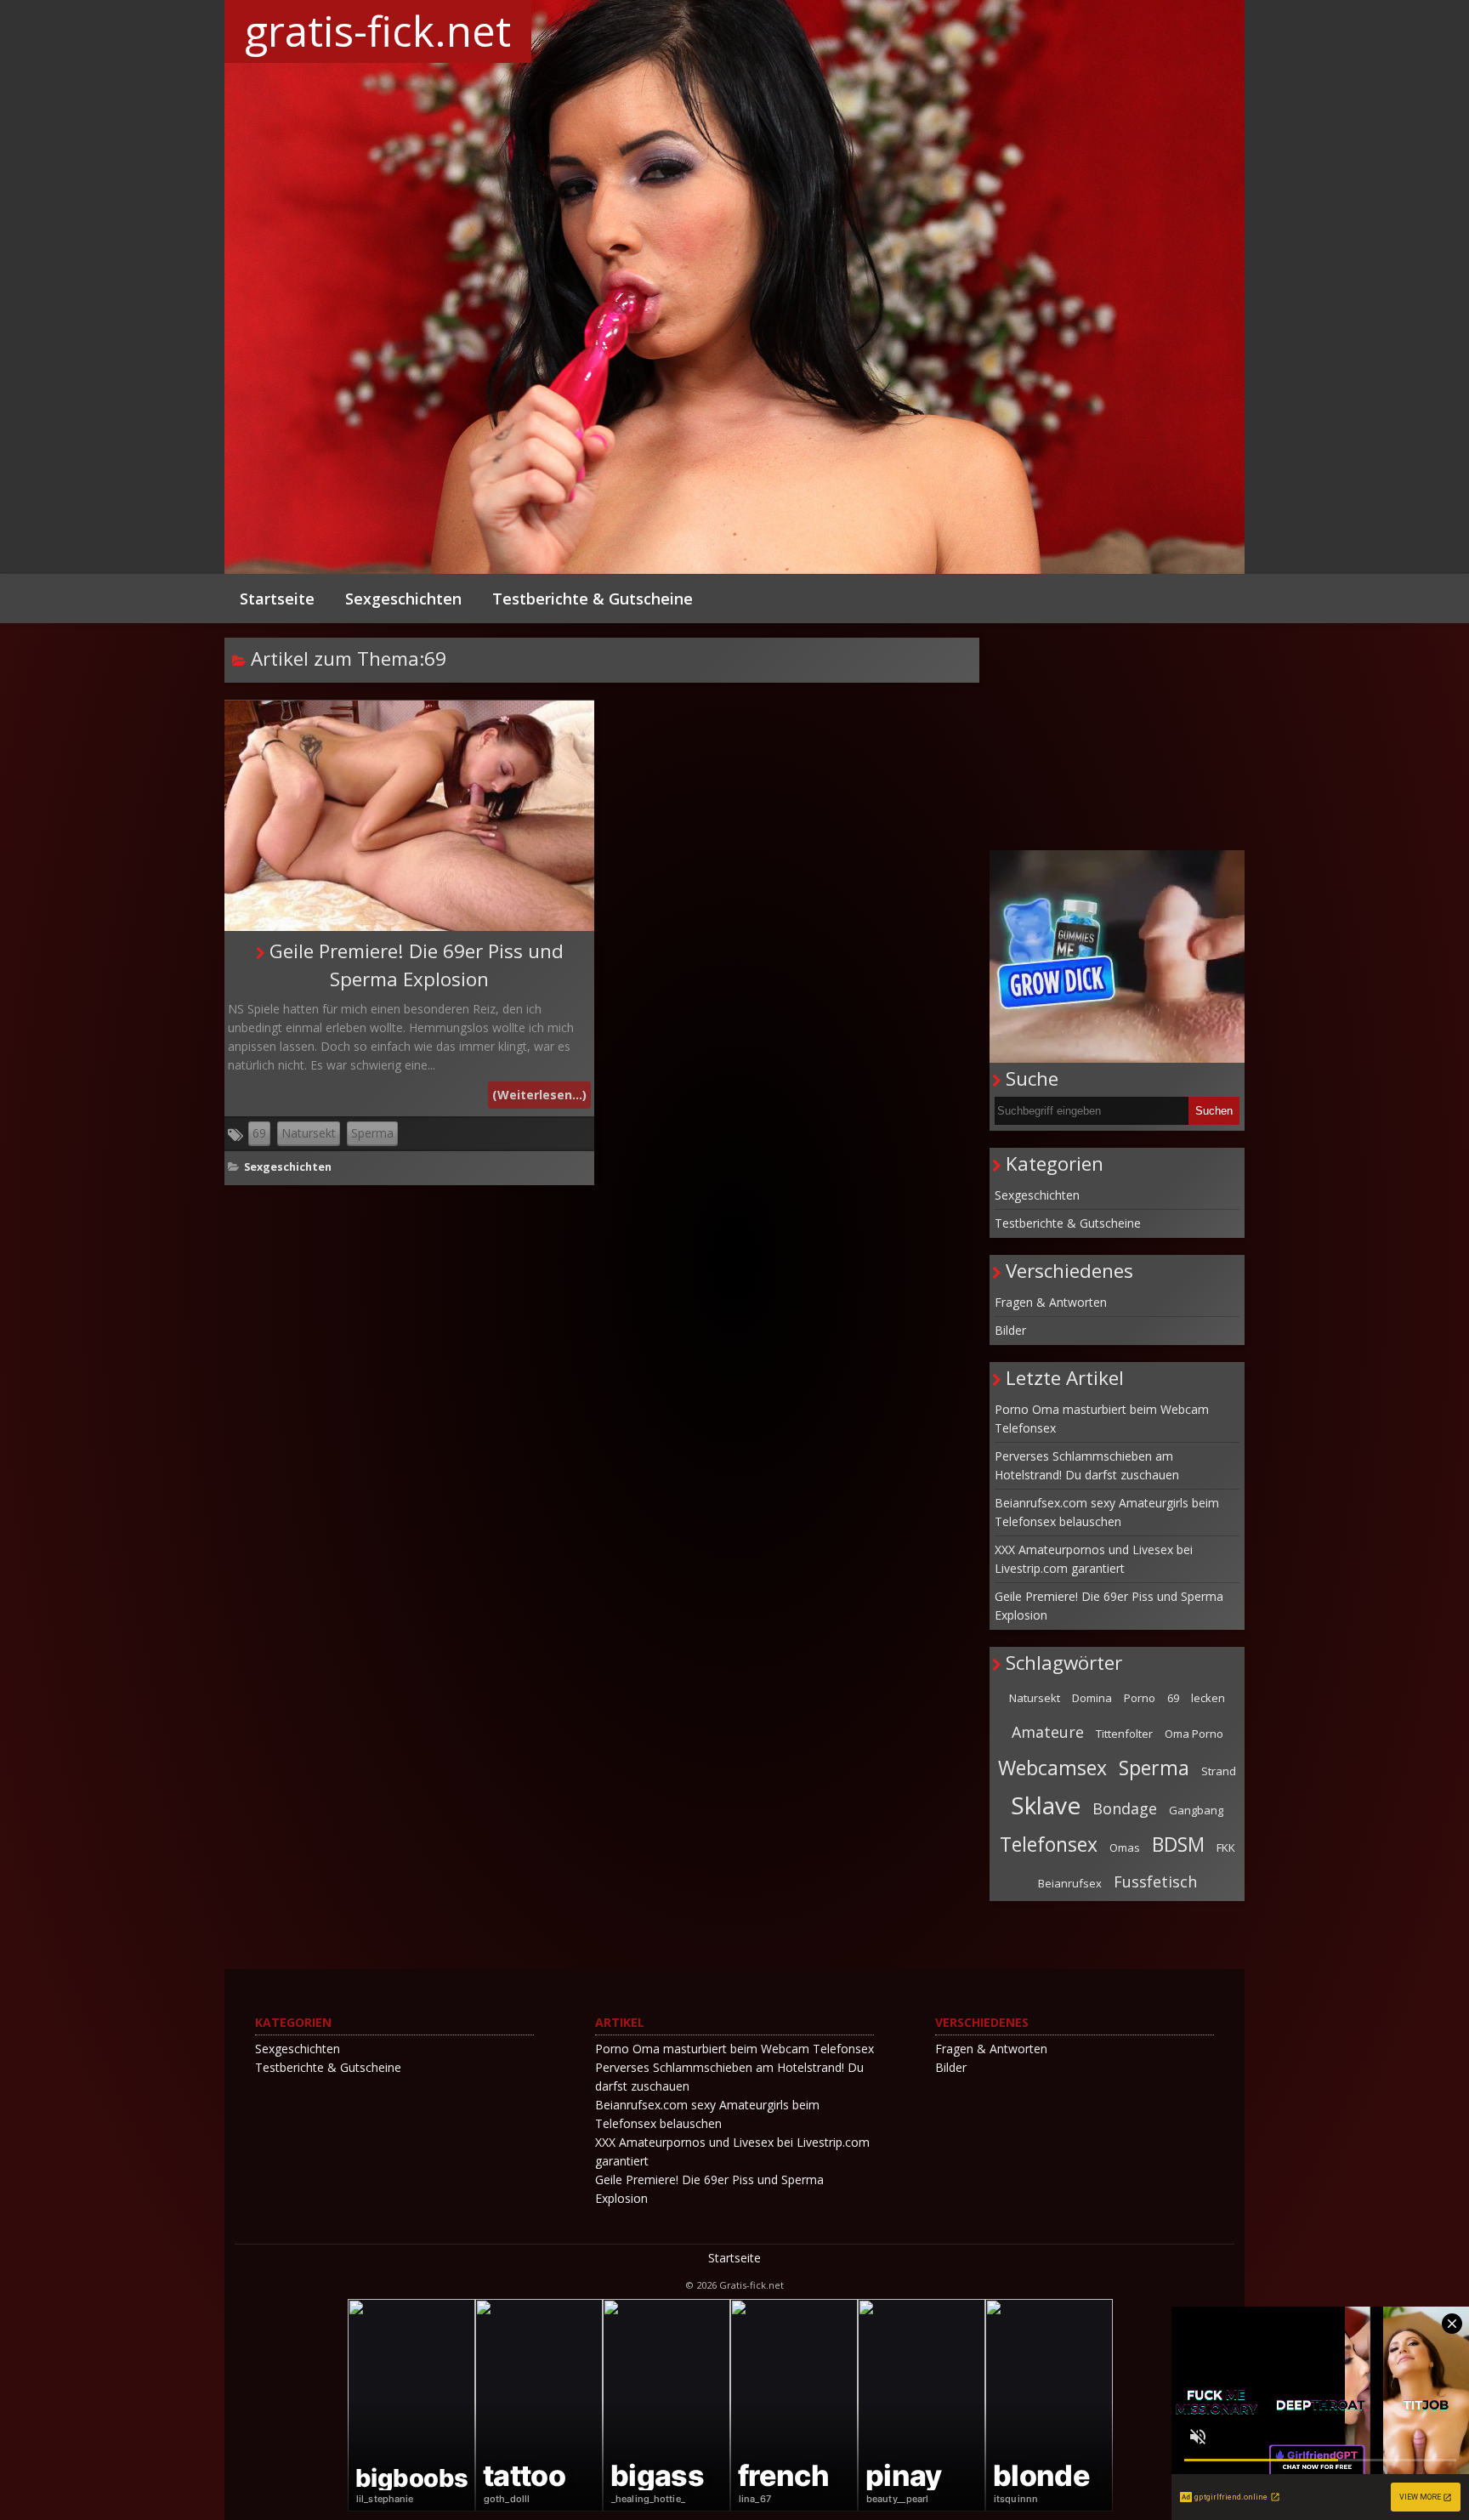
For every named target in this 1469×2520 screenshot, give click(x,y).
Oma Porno (1194, 1734)
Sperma (372, 1133)
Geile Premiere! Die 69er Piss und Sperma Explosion (1109, 1606)
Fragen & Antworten (1051, 1302)
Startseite (277, 599)
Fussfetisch (1155, 1881)
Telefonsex (1049, 1844)
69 (259, 1133)
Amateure (1048, 1732)
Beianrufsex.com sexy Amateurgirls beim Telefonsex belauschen (1107, 1512)
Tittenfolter (1124, 1734)
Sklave (1046, 1805)
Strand (1219, 1771)
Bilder (1010, 1330)
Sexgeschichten (403, 599)
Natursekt (309, 1133)
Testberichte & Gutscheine (593, 599)
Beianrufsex (1070, 1883)
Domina (1092, 1698)
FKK (1226, 1847)
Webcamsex (1052, 1768)
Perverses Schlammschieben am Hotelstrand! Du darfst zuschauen (1087, 1465)
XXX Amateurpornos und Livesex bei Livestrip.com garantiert (1094, 1559)
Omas (1125, 1847)
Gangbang (1196, 1810)
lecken (1208, 1698)
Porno (1140, 1698)
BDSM (1178, 1844)
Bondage (1125, 1808)
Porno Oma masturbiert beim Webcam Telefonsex (1102, 1419)
